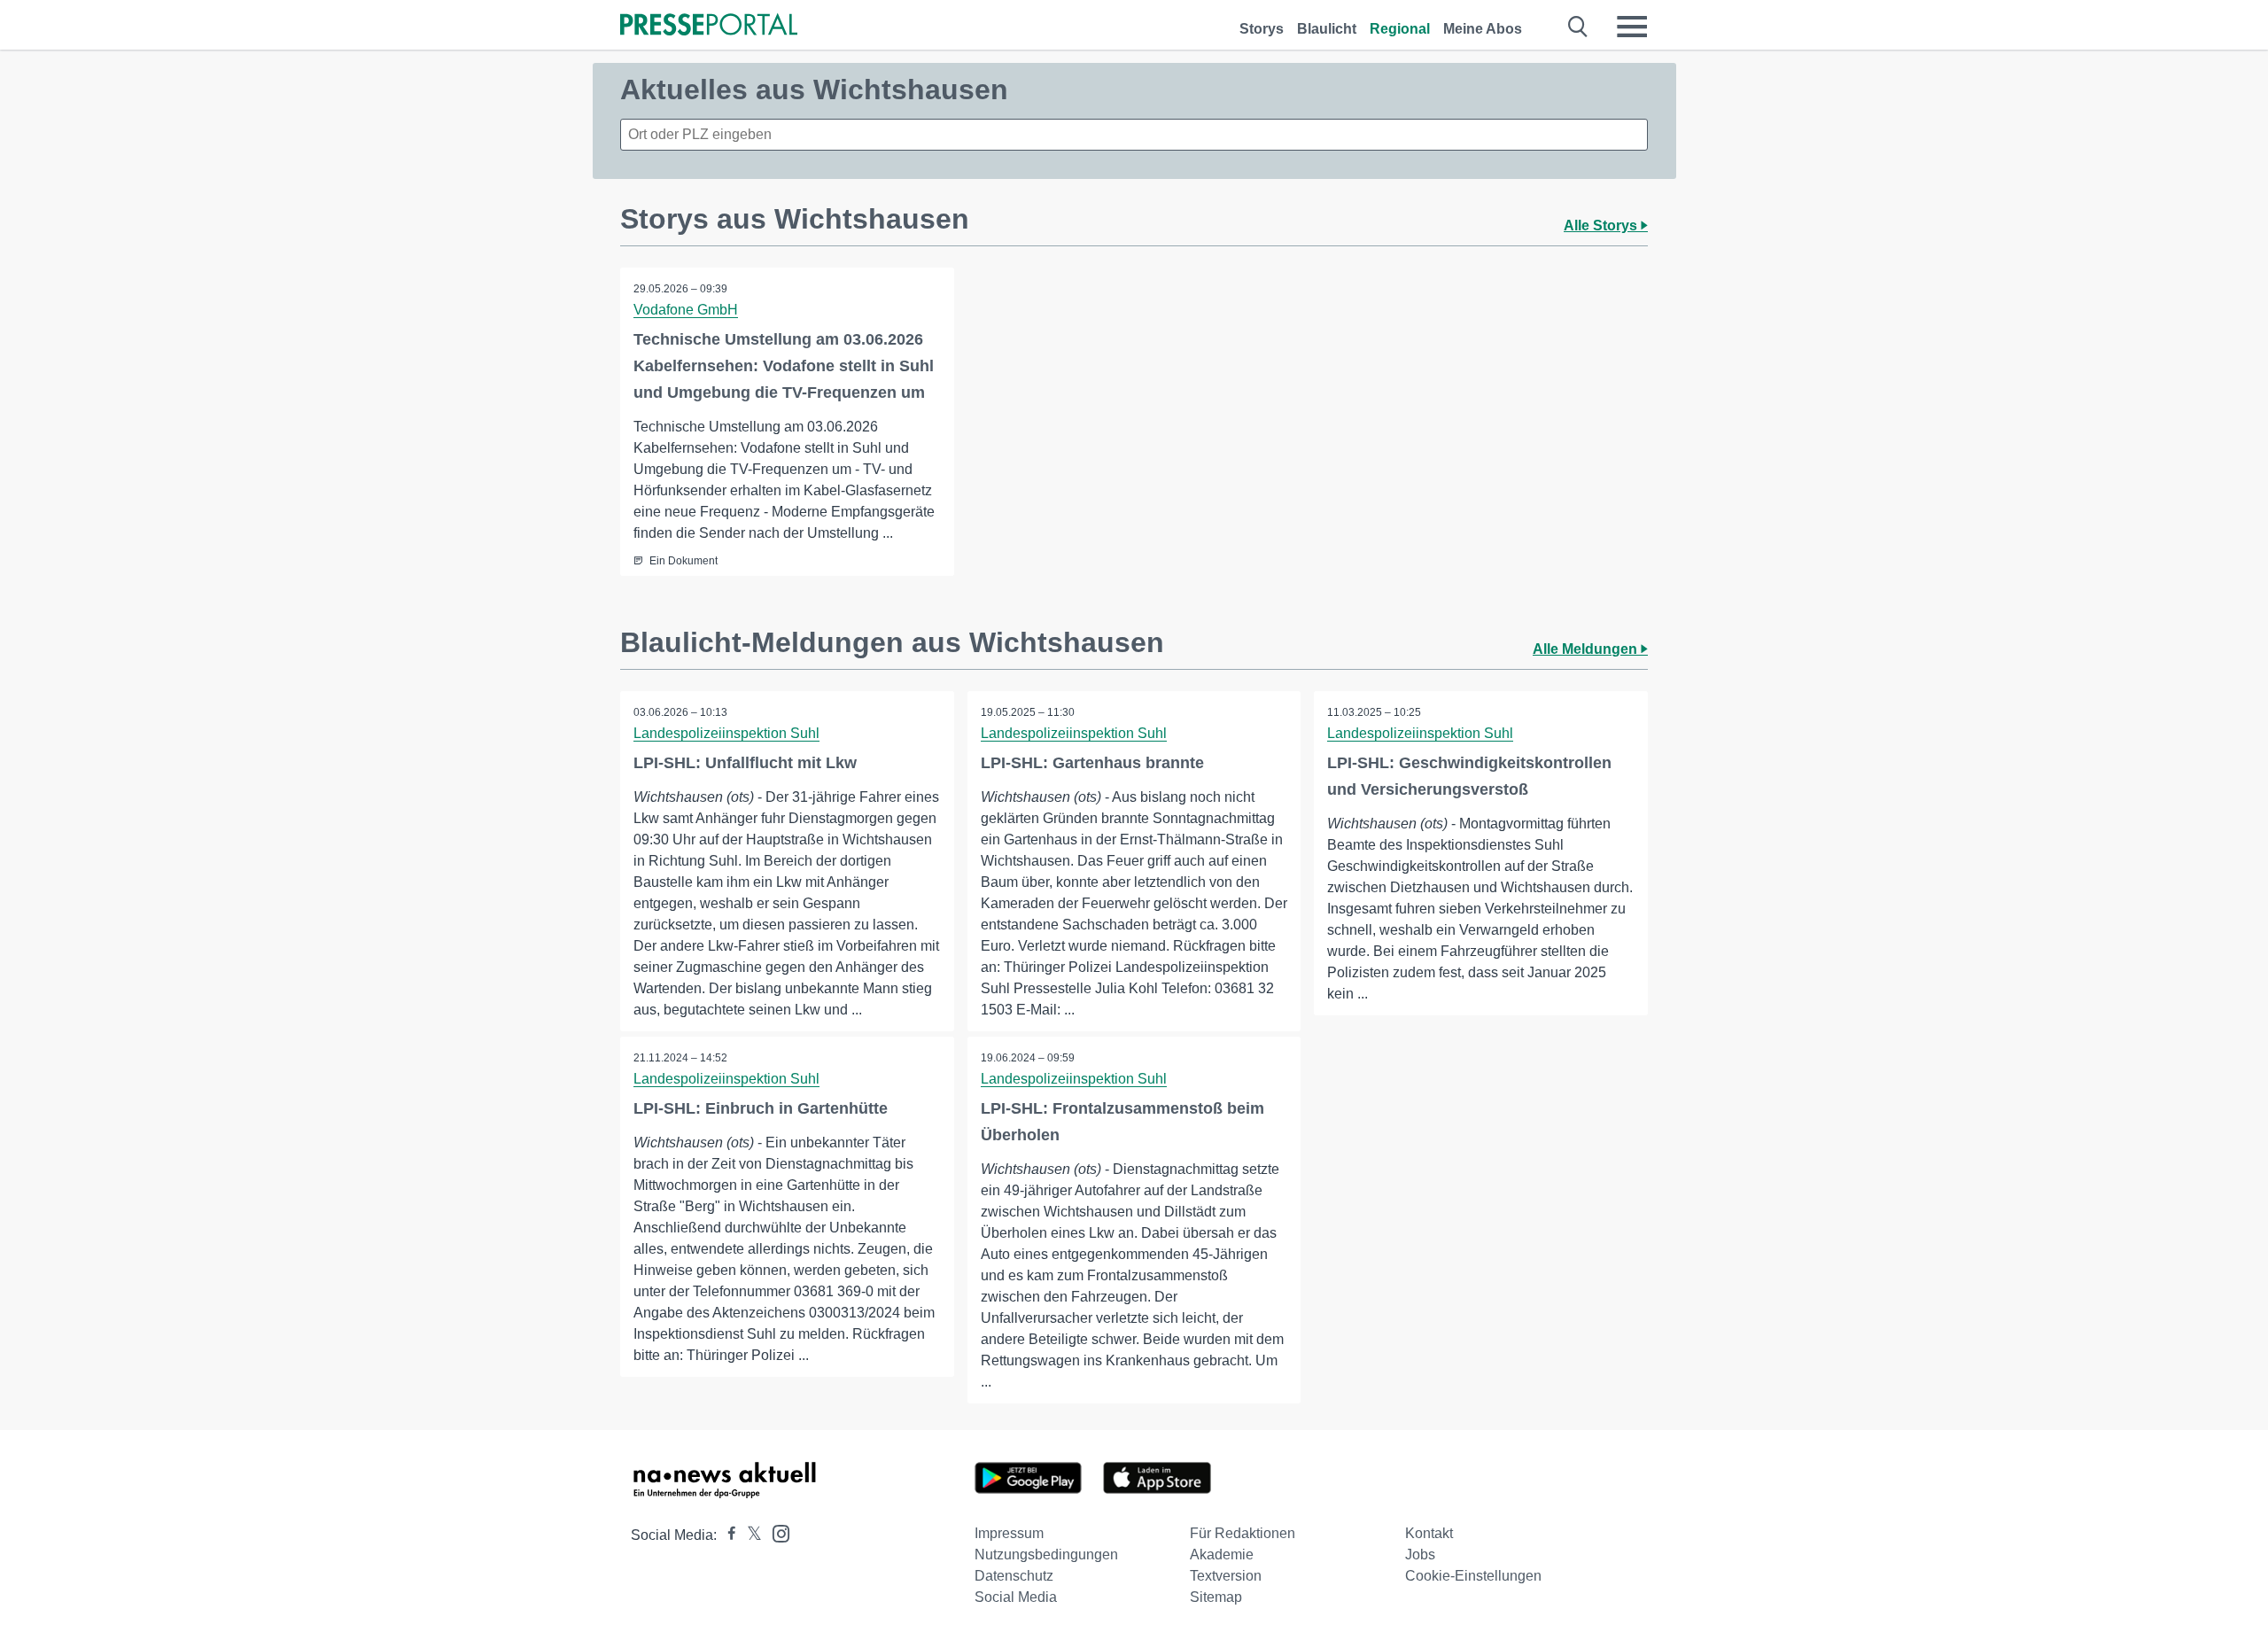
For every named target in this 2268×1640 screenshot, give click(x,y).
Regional (1400, 29)
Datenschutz (1014, 1576)
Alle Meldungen (1587, 649)
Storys (1262, 29)
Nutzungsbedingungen (1046, 1555)
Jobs (1420, 1555)
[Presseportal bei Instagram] (776, 1532)
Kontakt (1429, 1533)
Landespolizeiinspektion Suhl (726, 733)
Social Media (1016, 1597)
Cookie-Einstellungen (1473, 1576)
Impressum (1009, 1533)
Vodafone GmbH (686, 310)
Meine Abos (1483, 29)
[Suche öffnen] (1578, 27)
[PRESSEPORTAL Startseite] (709, 26)
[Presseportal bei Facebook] (726, 1535)
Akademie (1222, 1555)
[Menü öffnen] (1632, 27)
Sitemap (1216, 1597)
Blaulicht (1327, 29)
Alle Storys (1602, 225)
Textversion (1226, 1576)
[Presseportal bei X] (749, 1535)
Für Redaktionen (1243, 1533)
